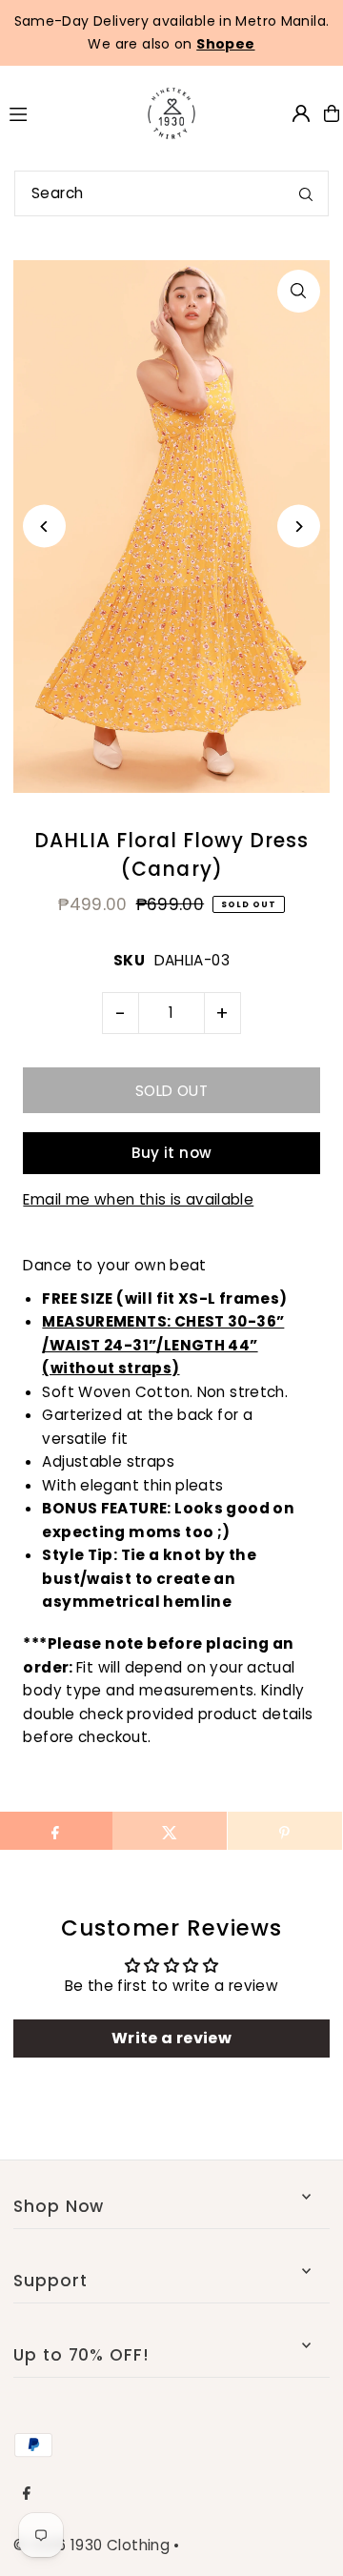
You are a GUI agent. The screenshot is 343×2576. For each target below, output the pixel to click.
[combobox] (171, 193)
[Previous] (44, 527)
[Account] (301, 113)
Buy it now (172, 1153)
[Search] (306, 193)
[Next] (299, 527)
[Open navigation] (61, 112)
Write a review (171, 2038)
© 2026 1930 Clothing (91, 2545)
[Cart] (332, 113)
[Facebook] (27, 2494)
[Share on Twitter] (170, 1831)
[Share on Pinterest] (285, 1831)
